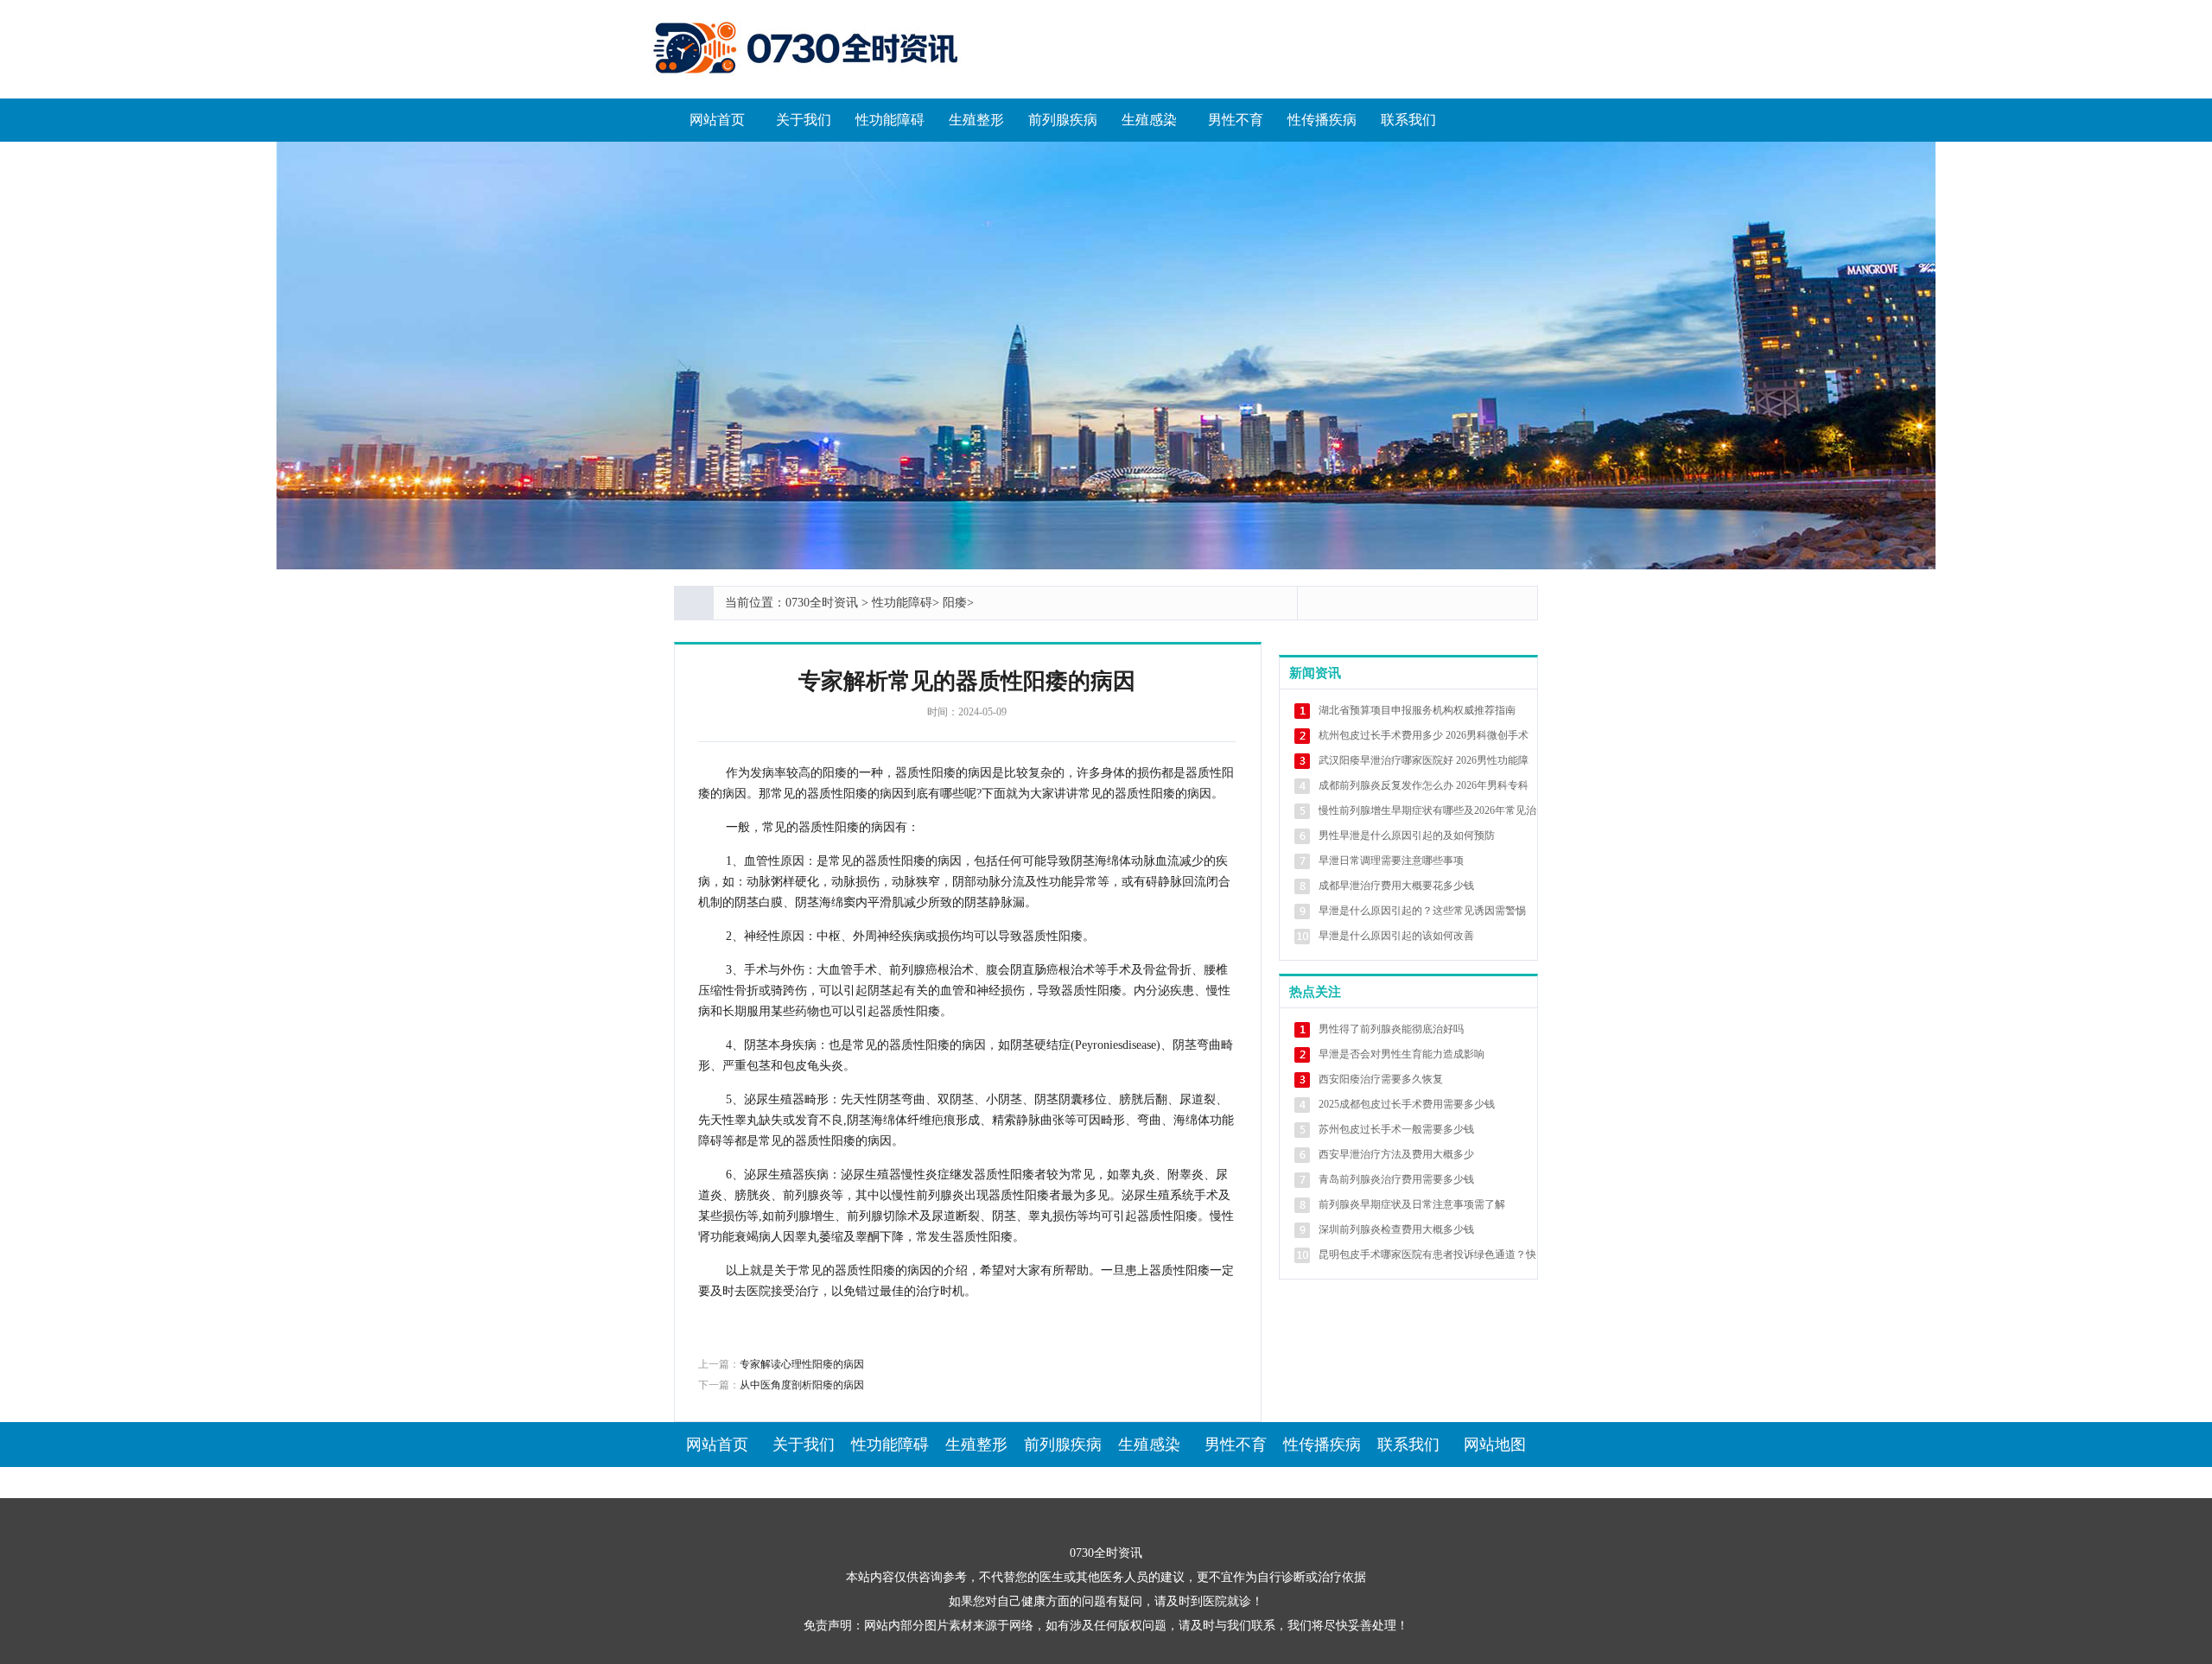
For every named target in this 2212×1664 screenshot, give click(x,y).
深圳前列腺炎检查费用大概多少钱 (1396, 1229)
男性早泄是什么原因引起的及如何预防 (1407, 835)
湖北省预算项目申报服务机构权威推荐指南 (1417, 710)
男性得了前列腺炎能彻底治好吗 (1391, 1029)
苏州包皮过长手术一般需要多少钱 (1396, 1129)
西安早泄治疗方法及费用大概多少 (1396, 1154)
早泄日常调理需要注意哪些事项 (1391, 861)
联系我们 (1408, 120)
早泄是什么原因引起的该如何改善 (1396, 936)
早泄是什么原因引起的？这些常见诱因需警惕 (1422, 911)
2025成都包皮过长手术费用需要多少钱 (1407, 1104)
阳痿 (955, 603)
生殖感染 (1149, 120)
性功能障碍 (890, 120)
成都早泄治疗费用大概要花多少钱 (1396, 886)
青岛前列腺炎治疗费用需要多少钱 (1396, 1179)
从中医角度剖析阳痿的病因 (802, 1385)
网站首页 (717, 120)
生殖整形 (976, 120)
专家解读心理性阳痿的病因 (802, 1364)
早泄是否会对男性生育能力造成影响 (1402, 1054)
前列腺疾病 (1063, 120)
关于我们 (804, 120)
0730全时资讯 (822, 603)
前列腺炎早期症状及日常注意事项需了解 (1412, 1204)
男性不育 (1236, 120)
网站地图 (1495, 1445)
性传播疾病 (1322, 120)
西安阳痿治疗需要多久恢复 (1381, 1079)
